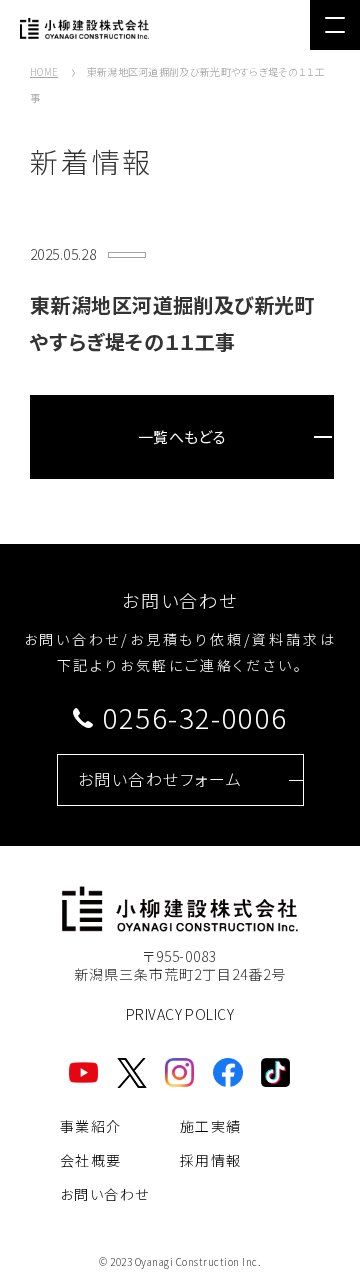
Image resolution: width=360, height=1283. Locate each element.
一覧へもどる (182, 436)
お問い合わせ (104, 1194)
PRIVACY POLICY (180, 1014)
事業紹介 (91, 1126)
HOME (44, 71)
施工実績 (211, 1126)
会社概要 (91, 1160)
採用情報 (211, 1160)
